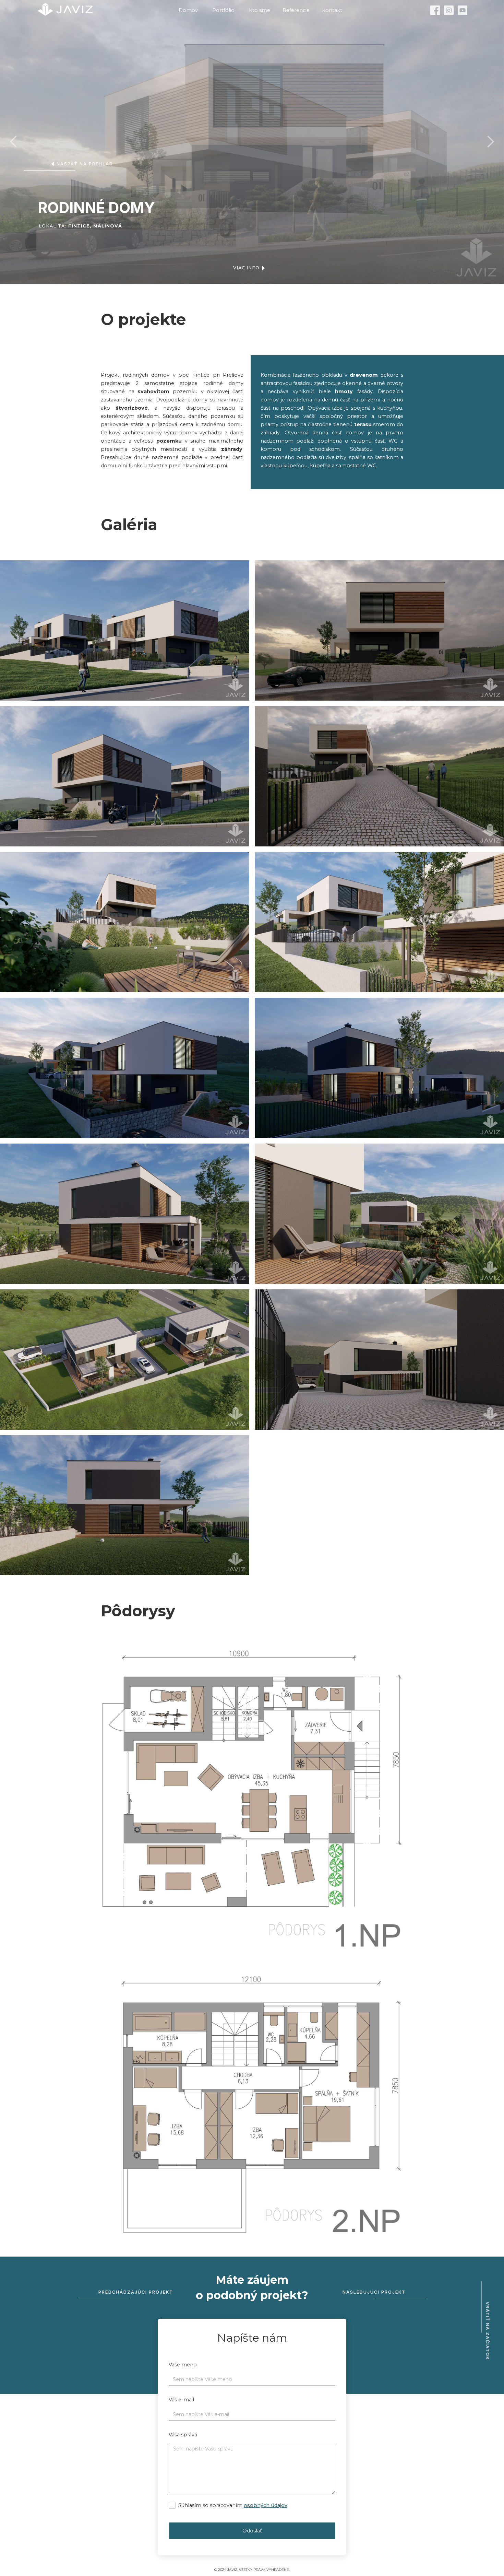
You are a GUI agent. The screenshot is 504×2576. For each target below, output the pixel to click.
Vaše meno (183, 2365)
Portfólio (223, 10)
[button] (14, 142)
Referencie (296, 10)
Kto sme (260, 10)
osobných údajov (266, 2505)
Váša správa (183, 2435)
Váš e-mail (181, 2400)
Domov (188, 10)
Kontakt (332, 10)
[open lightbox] (125, 630)
